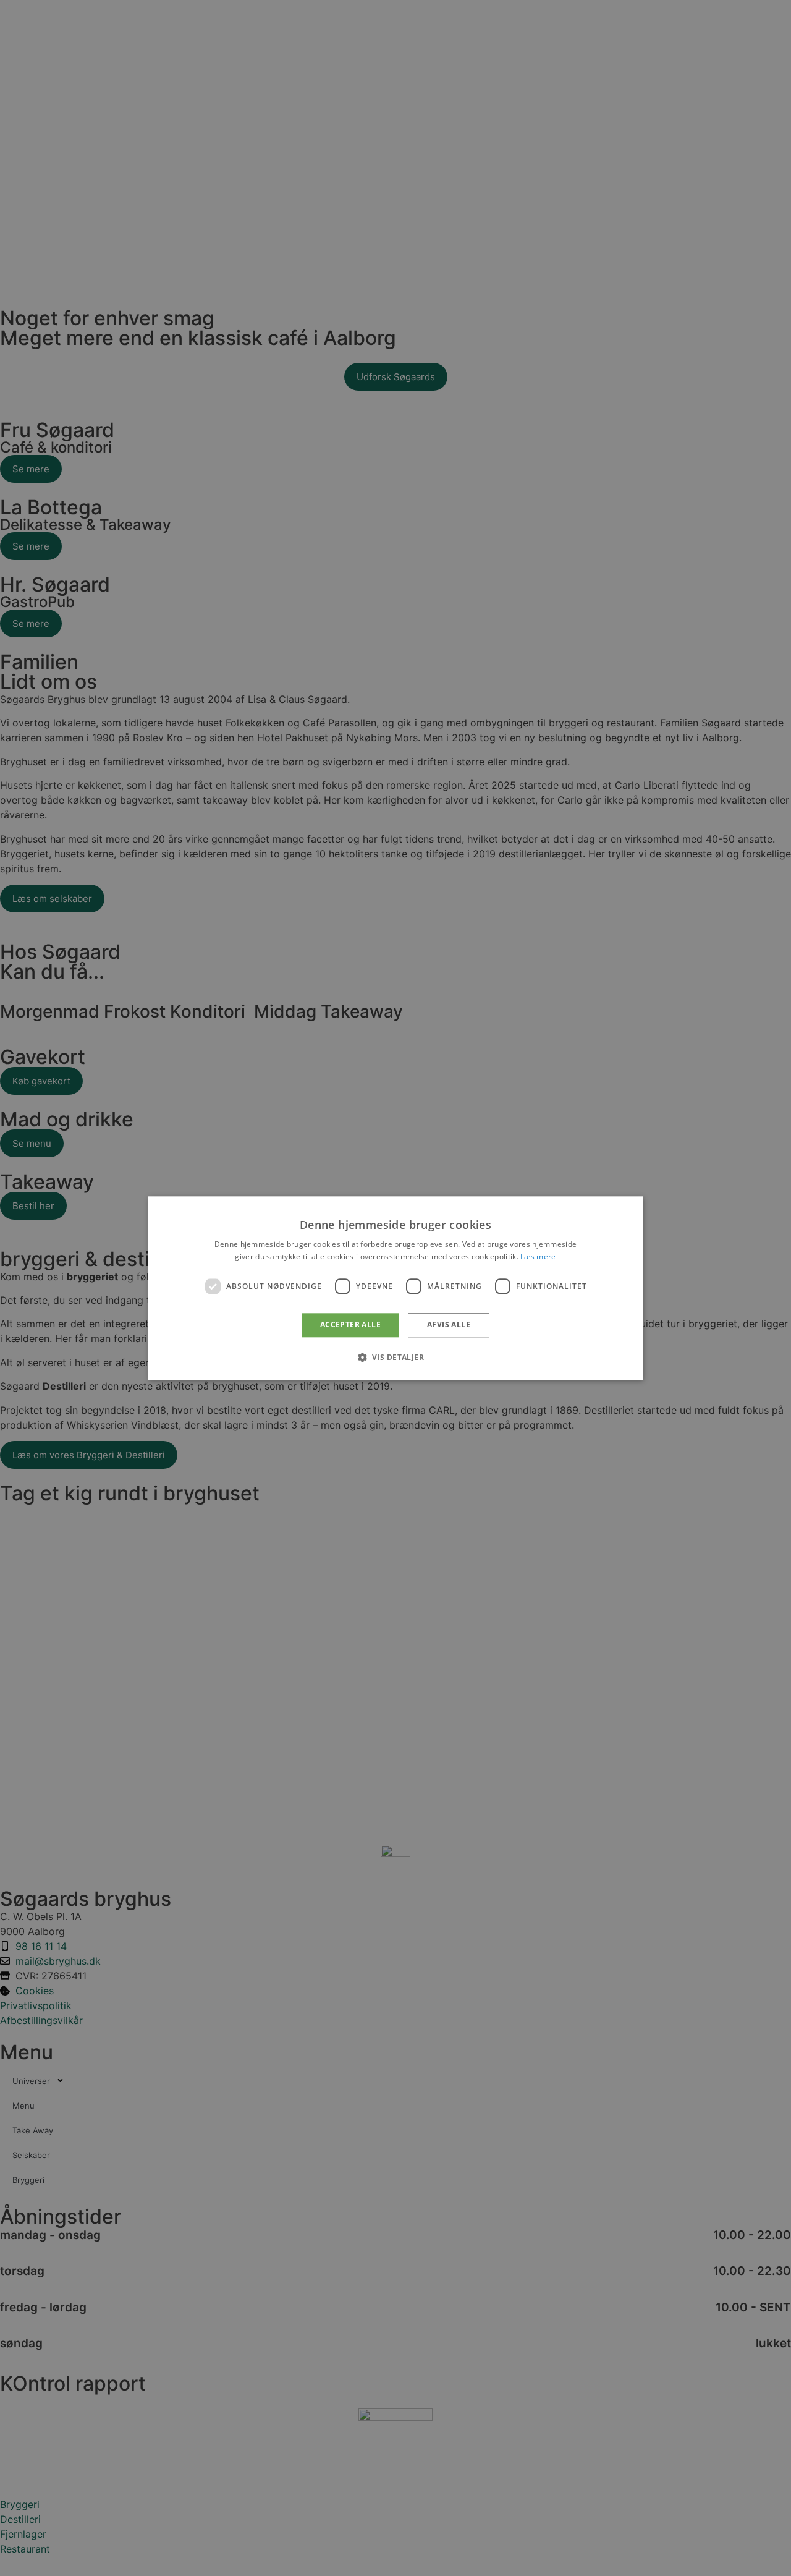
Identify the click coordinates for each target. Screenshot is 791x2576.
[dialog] (395, 1288)
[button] (395, 1357)
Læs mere (538, 1256)
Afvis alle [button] (449, 1325)
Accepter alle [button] (350, 1325)
